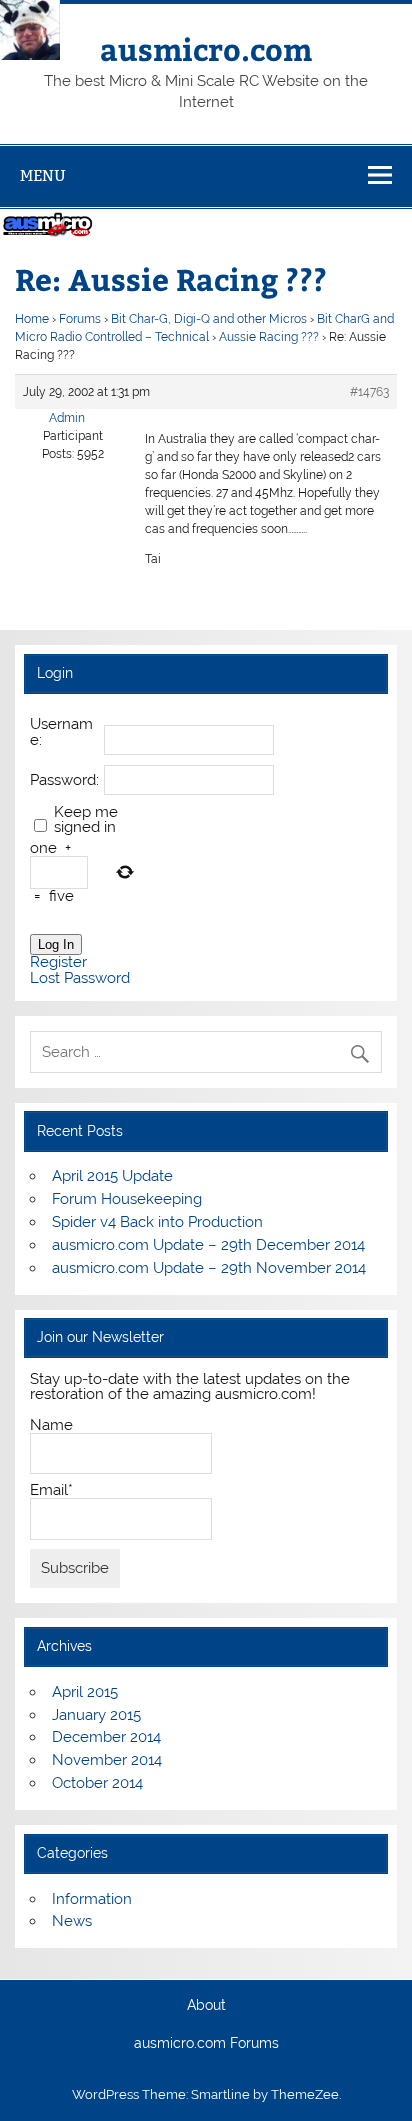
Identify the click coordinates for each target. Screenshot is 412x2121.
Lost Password (80, 978)
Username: (61, 732)
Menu (43, 175)
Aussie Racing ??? (269, 337)
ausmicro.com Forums (206, 2044)
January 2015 (96, 1715)
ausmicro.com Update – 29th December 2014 (208, 1245)
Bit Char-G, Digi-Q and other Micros (209, 319)
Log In (56, 944)
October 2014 (97, 1783)
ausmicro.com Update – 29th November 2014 (209, 1268)
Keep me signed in (86, 820)
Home (32, 319)
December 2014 (106, 1737)
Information (92, 1899)
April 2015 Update (112, 1176)
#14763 (369, 392)
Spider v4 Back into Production (157, 1222)
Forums (80, 319)
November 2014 (107, 1760)
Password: (64, 780)
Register (58, 962)
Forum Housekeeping (127, 1199)
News (72, 1921)
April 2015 (85, 1692)
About (206, 2006)
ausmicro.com (206, 48)
